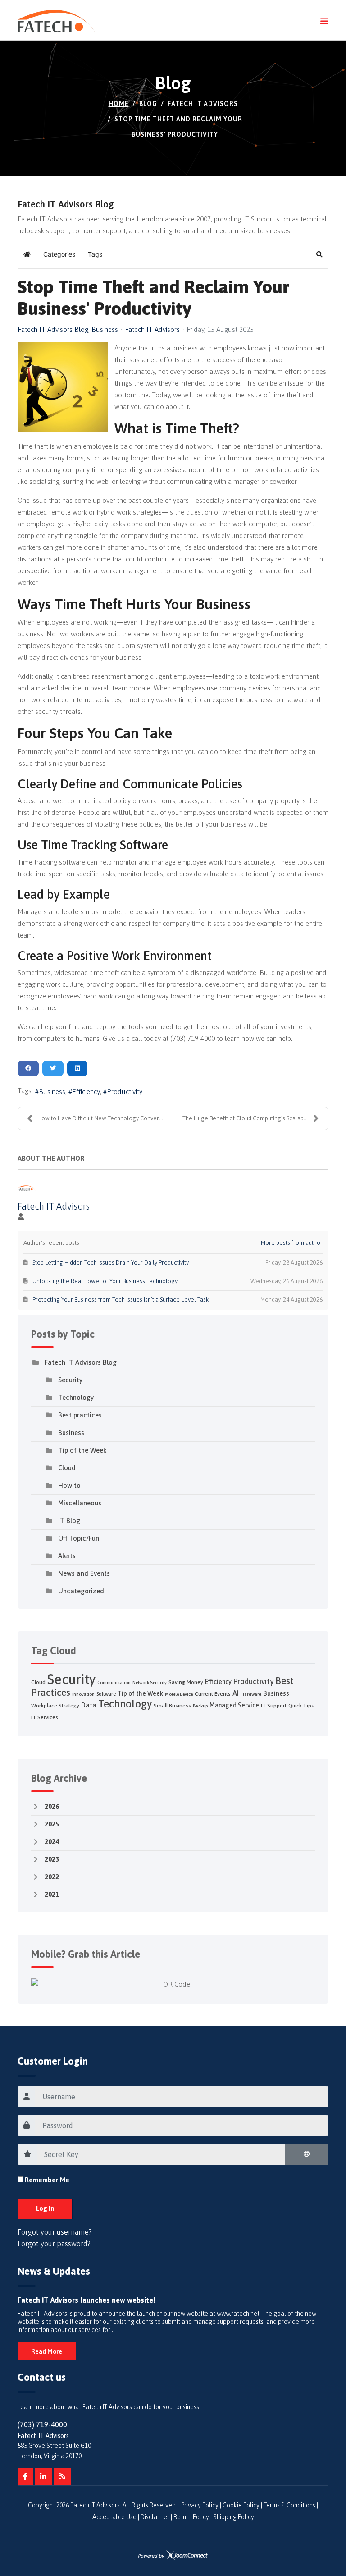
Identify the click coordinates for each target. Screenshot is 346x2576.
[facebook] (25, 2477)
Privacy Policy (200, 2505)
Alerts (67, 1556)
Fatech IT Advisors (152, 329)
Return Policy (191, 2517)
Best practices (80, 1415)
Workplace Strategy (55, 1706)
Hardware (251, 1694)
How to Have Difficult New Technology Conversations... (105, 1118)
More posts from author (292, 1243)
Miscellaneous (80, 1503)
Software (106, 1694)
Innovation (83, 1694)
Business (105, 330)
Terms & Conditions (289, 2505)
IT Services (45, 1717)
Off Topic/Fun (79, 1538)
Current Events (213, 1694)
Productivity (125, 1092)
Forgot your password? (54, 2244)
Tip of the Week (82, 1450)
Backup (200, 1706)
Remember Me (47, 2180)
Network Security (150, 1682)
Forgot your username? (55, 2232)
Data (89, 1705)
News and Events (84, 1573)
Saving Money (186, 1682)
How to (69, 1485)
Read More (47, 2351)
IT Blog (69, 1520)
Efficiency (86, 1092)
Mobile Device (179, 1694)
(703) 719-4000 (42, 2424)
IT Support (274, 1706)
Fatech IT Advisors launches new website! (86, 2300)
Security (70, 1380)
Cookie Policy (241, 2505)
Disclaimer (155, 2517)
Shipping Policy (234, 2517)
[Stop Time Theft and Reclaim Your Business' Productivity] (63, 387)
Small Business (172, 1706)
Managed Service (234, 1705)
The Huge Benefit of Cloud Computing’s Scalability (248, 1118)
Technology (76, 1397)
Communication (114, 1682)
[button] (319, 254)
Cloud (67, 1468)
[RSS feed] (62, 2477)
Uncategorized (81, 1591)
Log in (45, 2208)
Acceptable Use (114, 2517)
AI (236, 1693)
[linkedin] (43, 2477)
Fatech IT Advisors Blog (53, 330)
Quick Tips (301, 1706)
